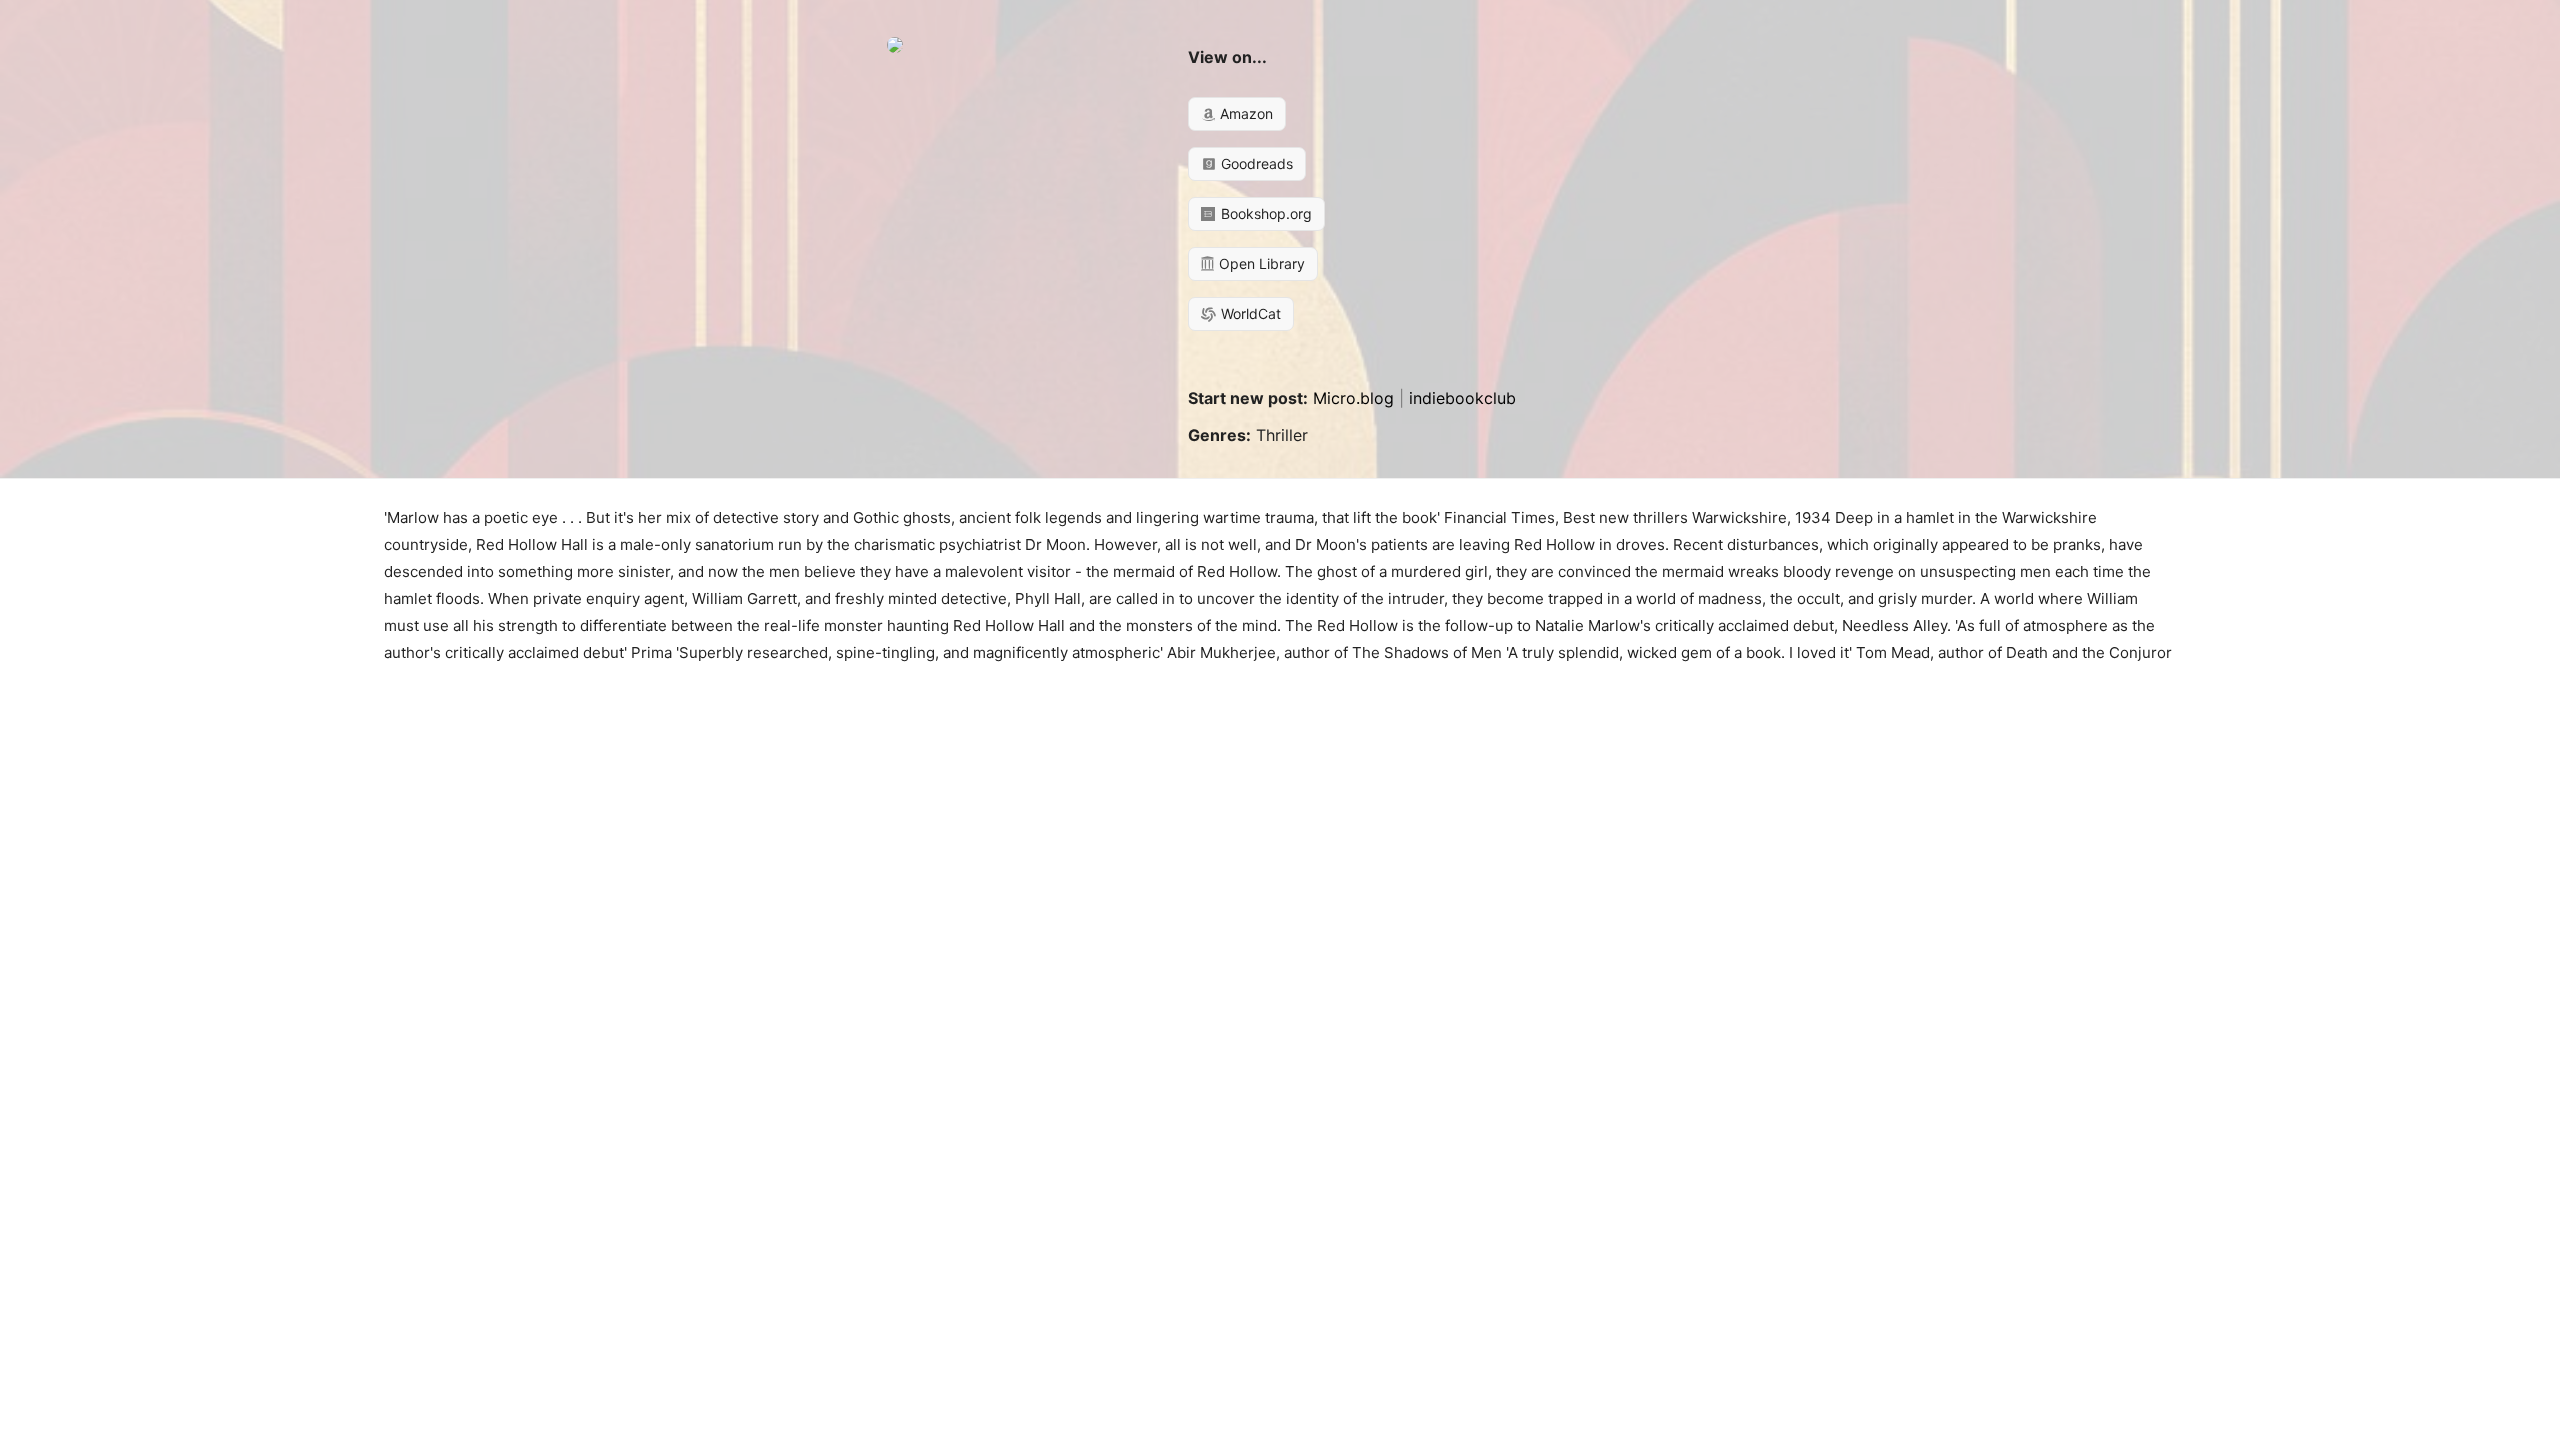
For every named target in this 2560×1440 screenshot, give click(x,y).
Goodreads (1255, 163)
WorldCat (1249, 313)
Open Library (1260, 263)
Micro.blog (1353, 398)
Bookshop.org (1264, 213)
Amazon (1244, 113)
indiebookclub (1462, 398)
